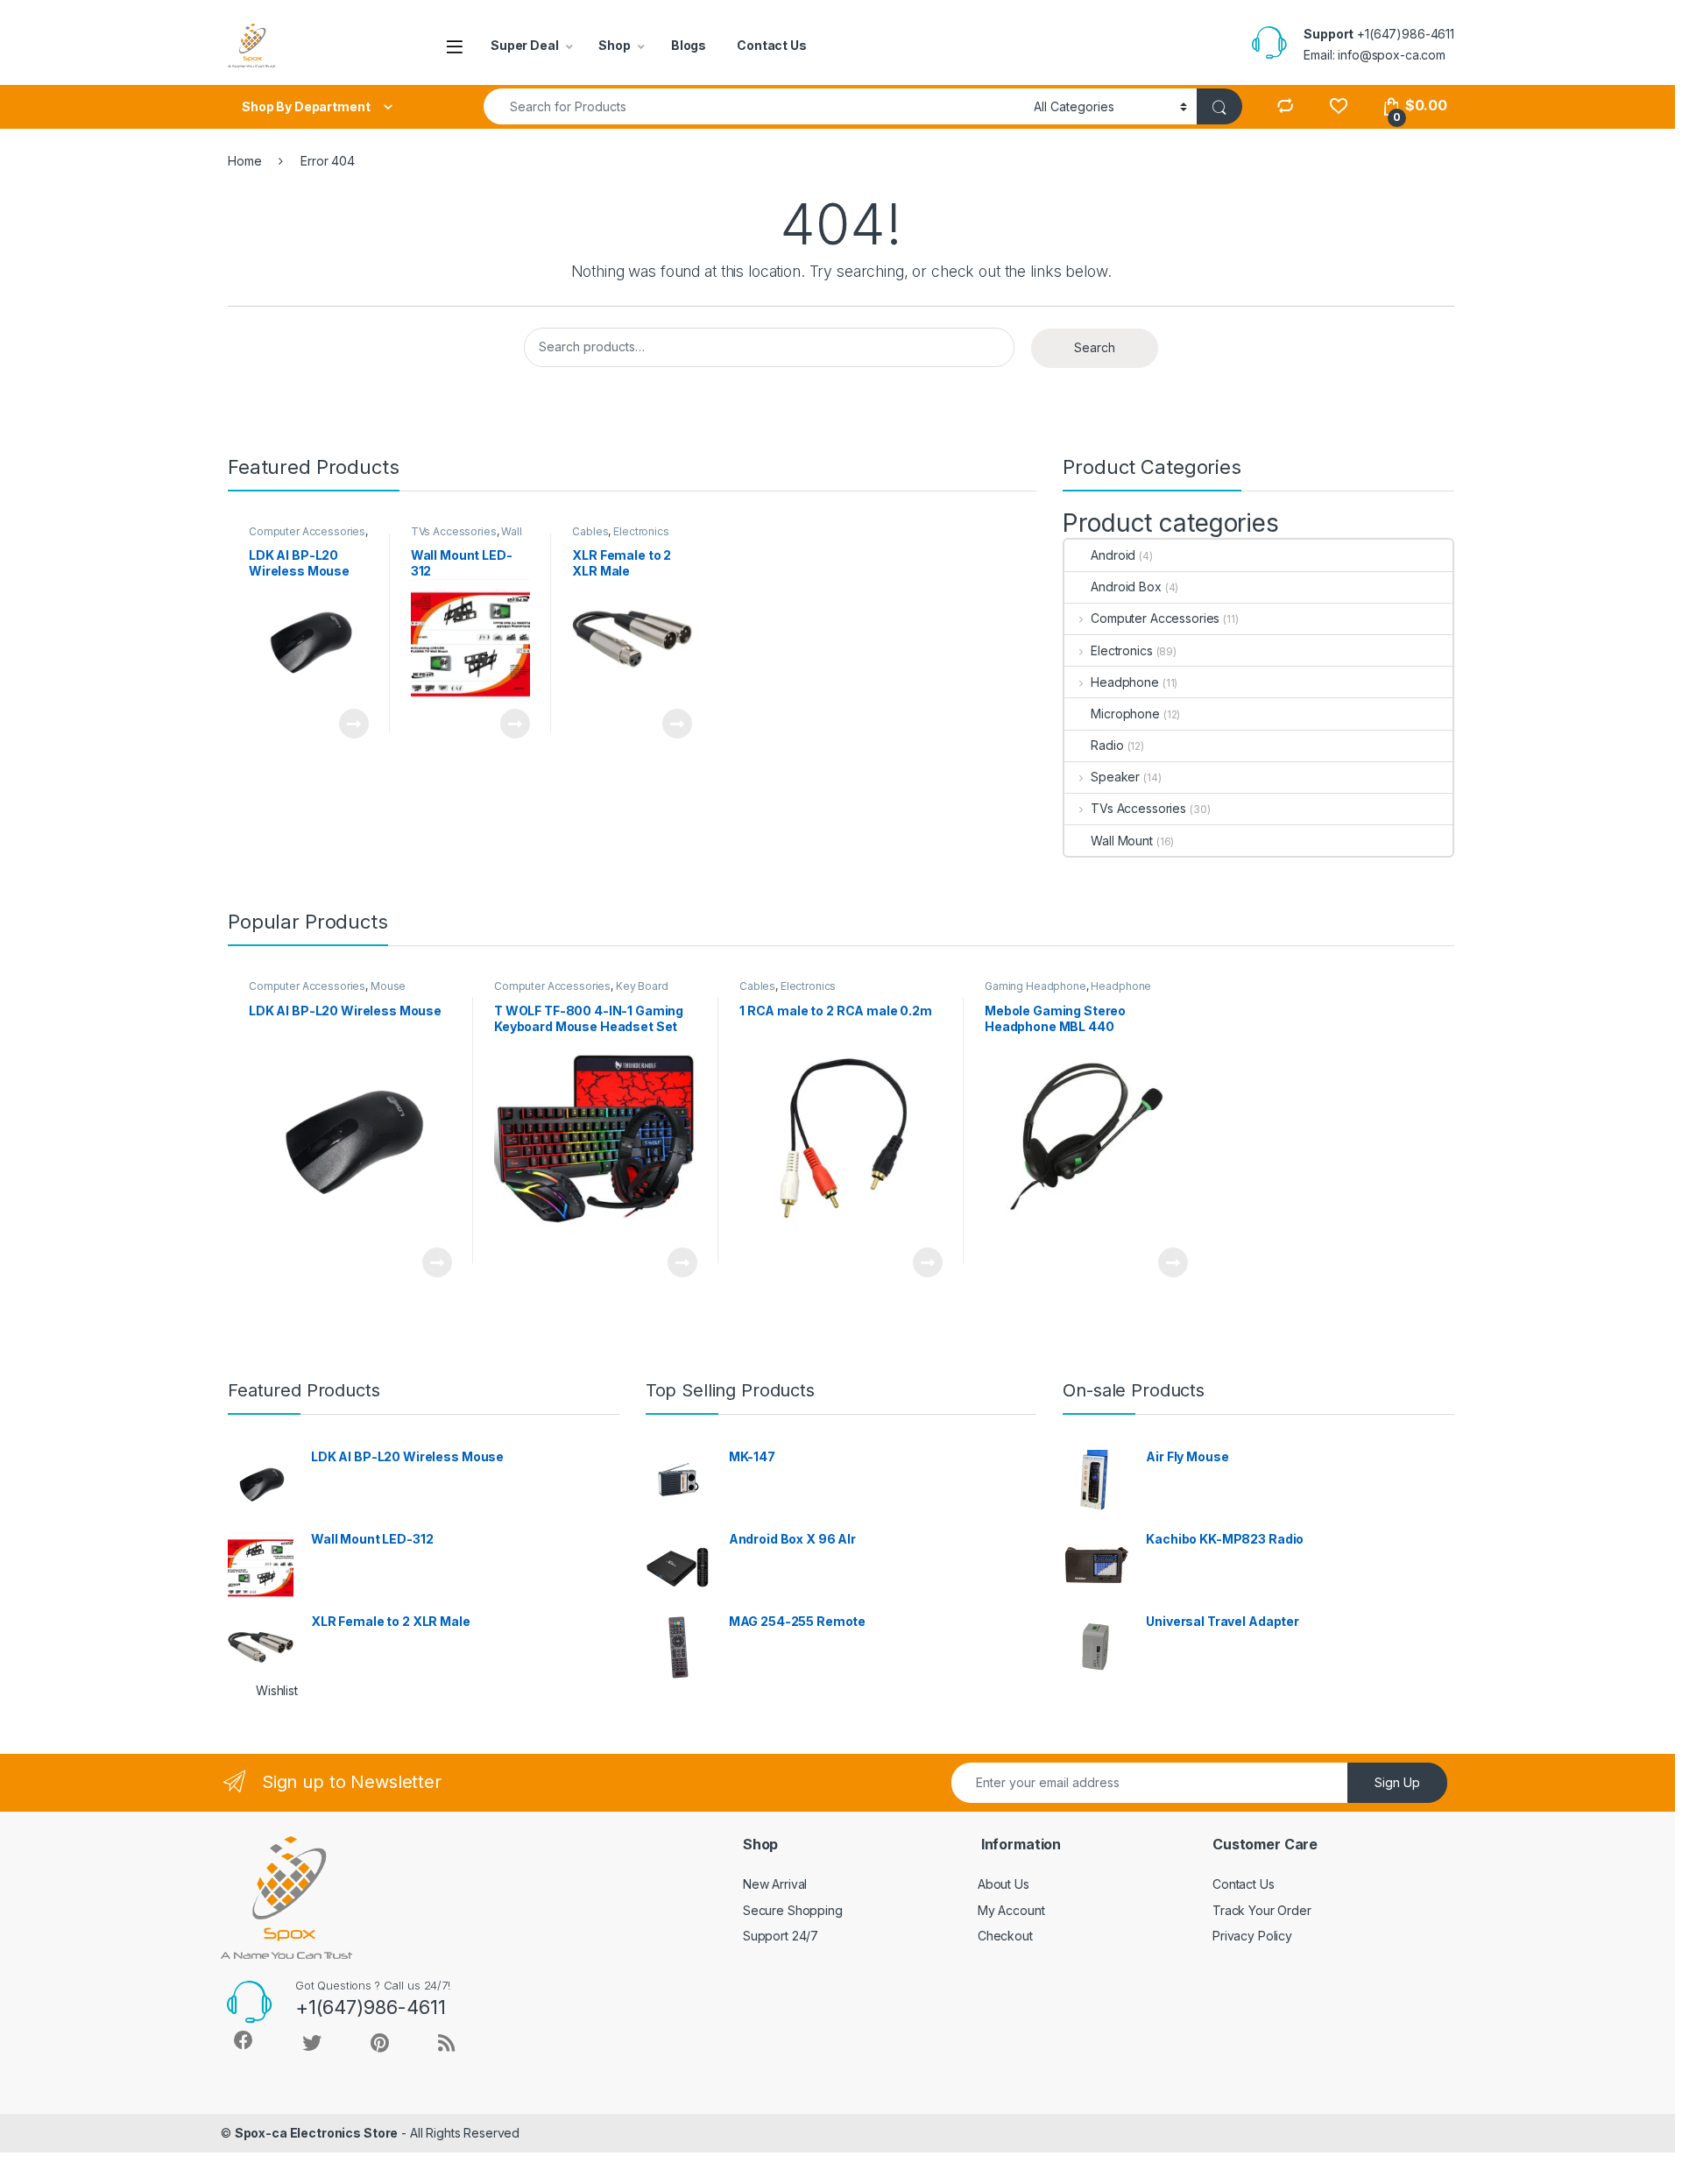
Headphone (1125, 682)
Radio (1107, 745)
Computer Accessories (307, 531)
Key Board (642, 986)
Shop (614, 45)
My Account (1011, 1910)
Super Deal (525, 45)
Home (244, 161)
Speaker (1115, 777)
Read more (353, 724)
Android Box (1126, 587)
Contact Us (772, 45)
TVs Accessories (454, 531)
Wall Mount (1122, 841)
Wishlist (277, 1690)
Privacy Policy (1252, 1936)
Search (1095, 347)
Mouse (388, 986)
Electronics (641, 531)
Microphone (1125, 714)
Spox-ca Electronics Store (317, 2133)
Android (1113, 555)
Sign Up (1397, 1782)
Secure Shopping (793, 1910)
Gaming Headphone (1035, 986)
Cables (590, 531)
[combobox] (754, 106)
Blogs (689, 45)
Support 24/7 (781, 1936)
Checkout (1005, 1936)
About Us (1004, 1884)
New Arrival (775, 1884)
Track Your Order (1262, 1910)
